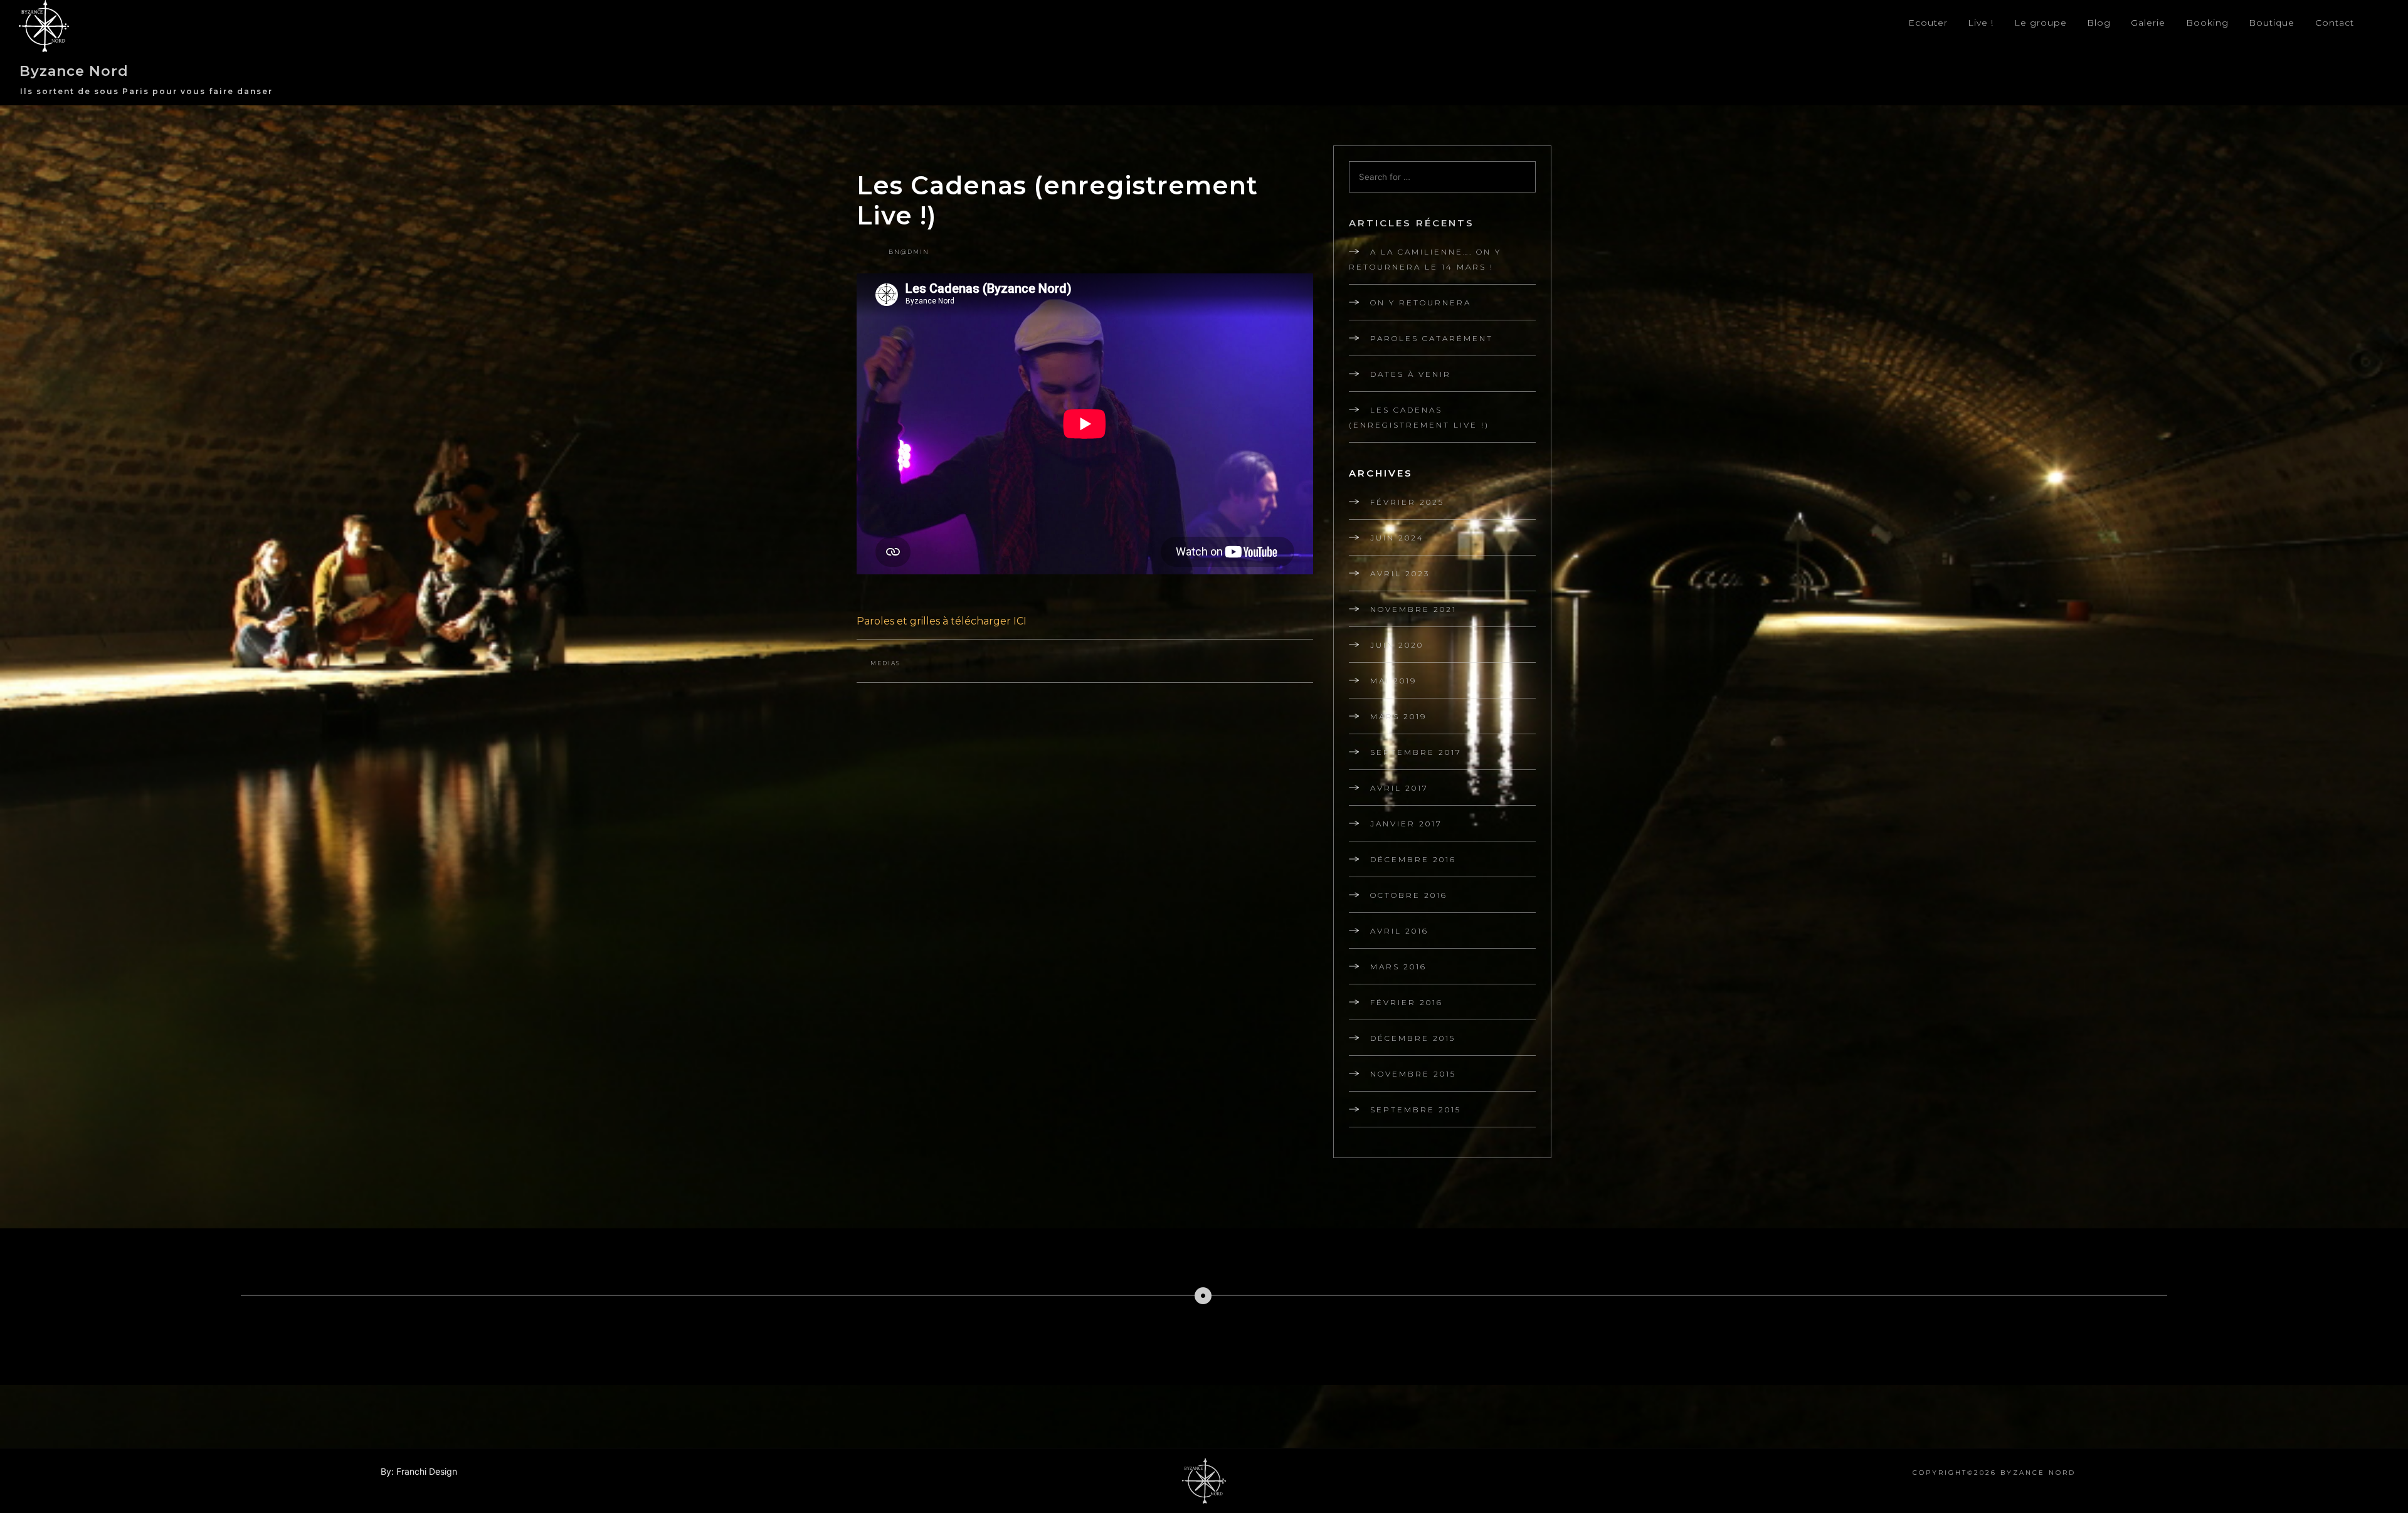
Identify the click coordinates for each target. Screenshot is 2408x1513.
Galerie (2148, 23)
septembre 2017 (1416, 752)
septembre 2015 (1416, 1110)
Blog (2099, 23)
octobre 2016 (1409, 895)
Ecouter (1928, 23)
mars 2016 (1398, 967)
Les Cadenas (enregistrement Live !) (1419, 417)
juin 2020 (1397, 645)
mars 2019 (1398, 716)
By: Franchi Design (419, 1471)
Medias (885, 663)
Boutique (2272, 23)
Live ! (1981, 23)
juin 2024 (1397, 538)
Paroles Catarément (1432, 338)
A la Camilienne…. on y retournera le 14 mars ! (1425, 259)
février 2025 (1407, 502)
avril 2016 (1399, 931)
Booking (2207, 23)
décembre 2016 (1413, 859)
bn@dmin (909, 252)
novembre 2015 (1413, 1074)
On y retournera (1421, 303)
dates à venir (1411, 374)
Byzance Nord (74, 71)
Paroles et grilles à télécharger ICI (942, 621)
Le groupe (2041, 23)
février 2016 (1407, 1002)
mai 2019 (1393, 681)
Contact (2335, 23)
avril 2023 (1400, 573)
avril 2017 (1399, 788)
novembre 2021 (1413, 609)
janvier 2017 (1406, 824)
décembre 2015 (1413, 1038)
